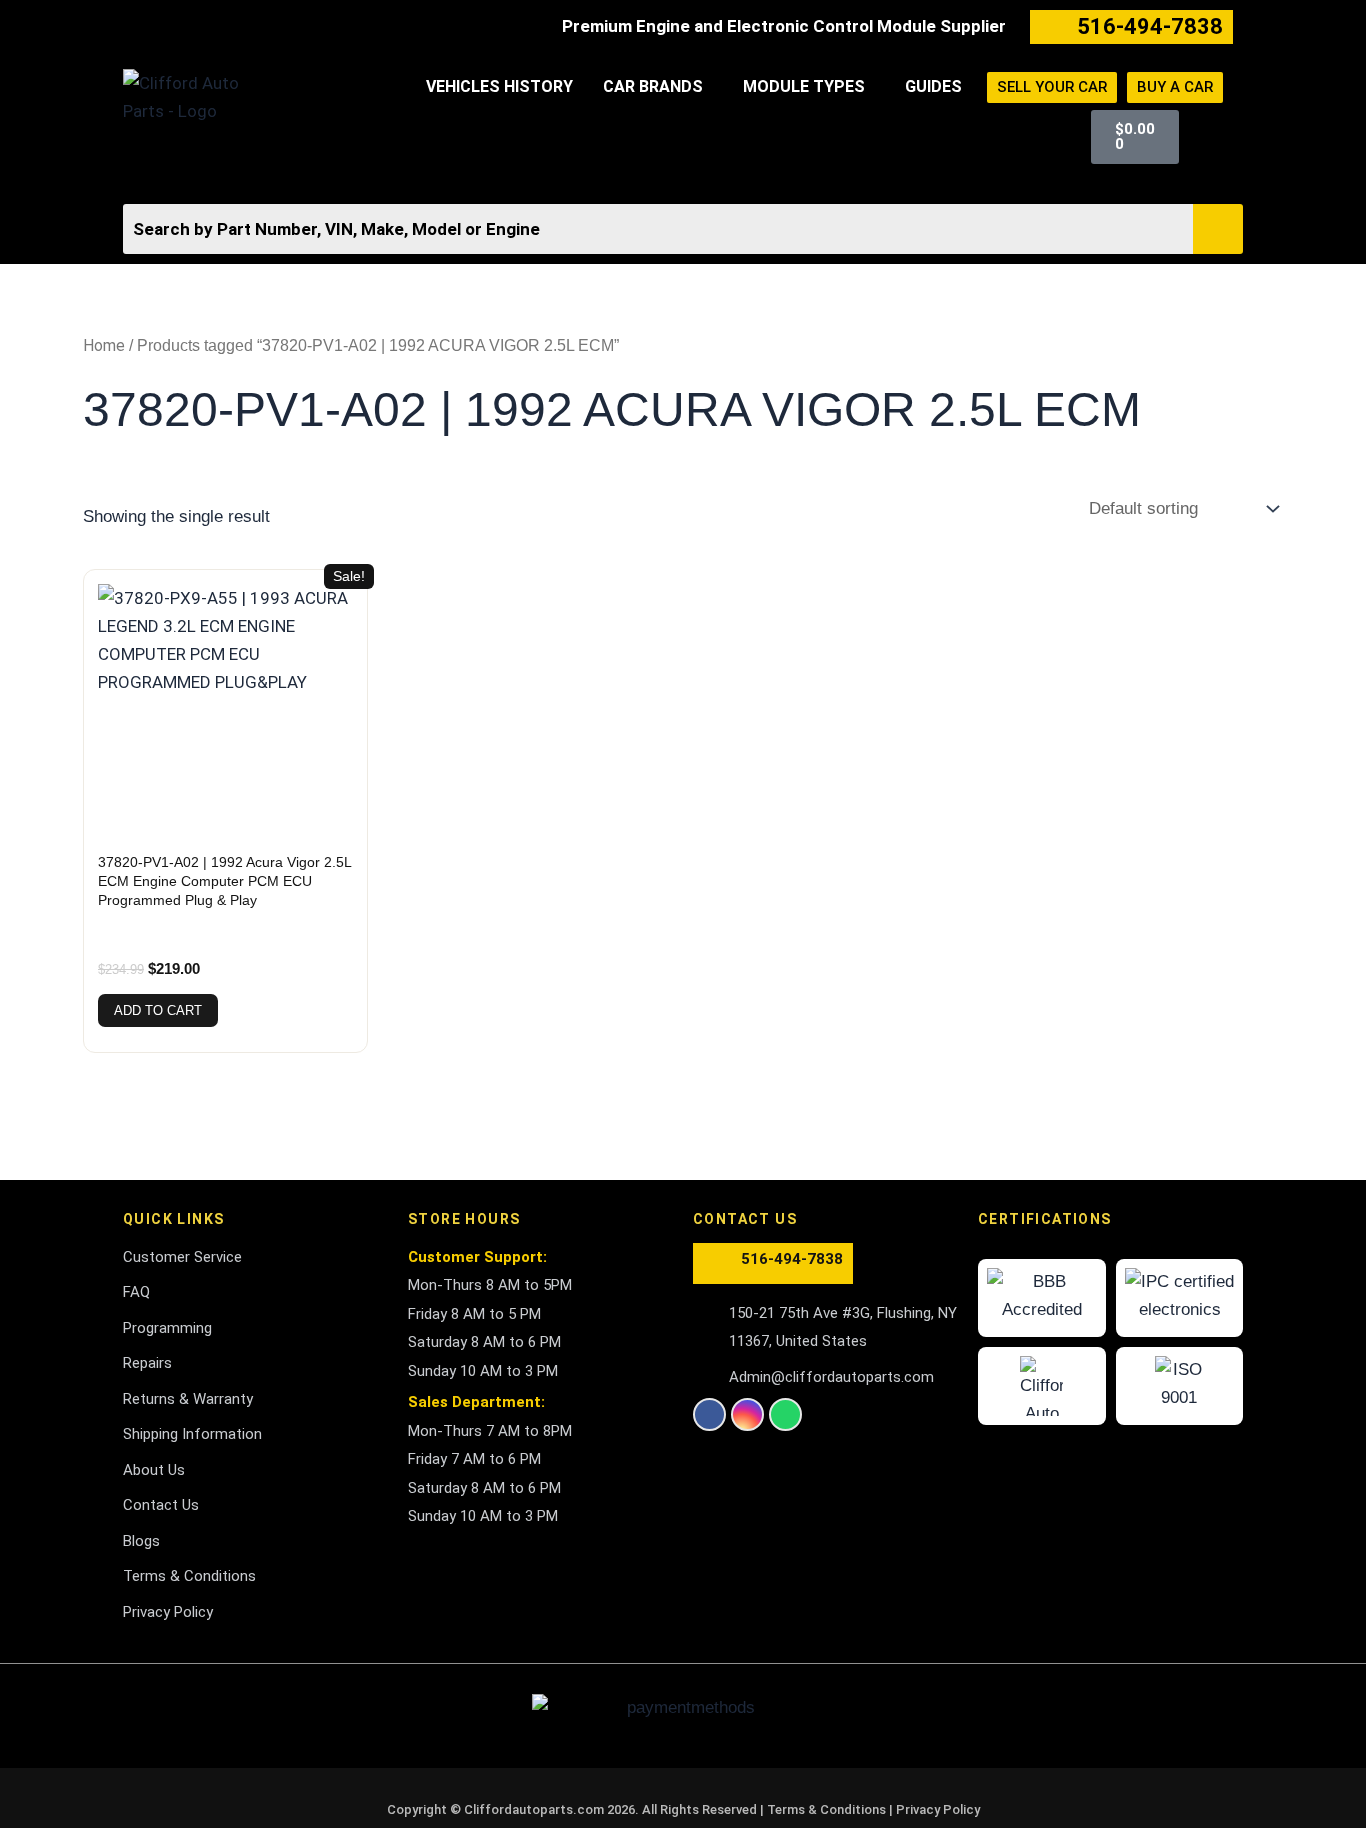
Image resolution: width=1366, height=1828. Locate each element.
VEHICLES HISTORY (499, 86)
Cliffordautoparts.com (534, 1809)
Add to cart (158, 1010)
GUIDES (933, 86)
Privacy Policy (938, 1809)
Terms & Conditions (828, 1809)
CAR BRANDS (653, 86)
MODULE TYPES (804, 86)
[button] (658, 87)
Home (104, 345)
